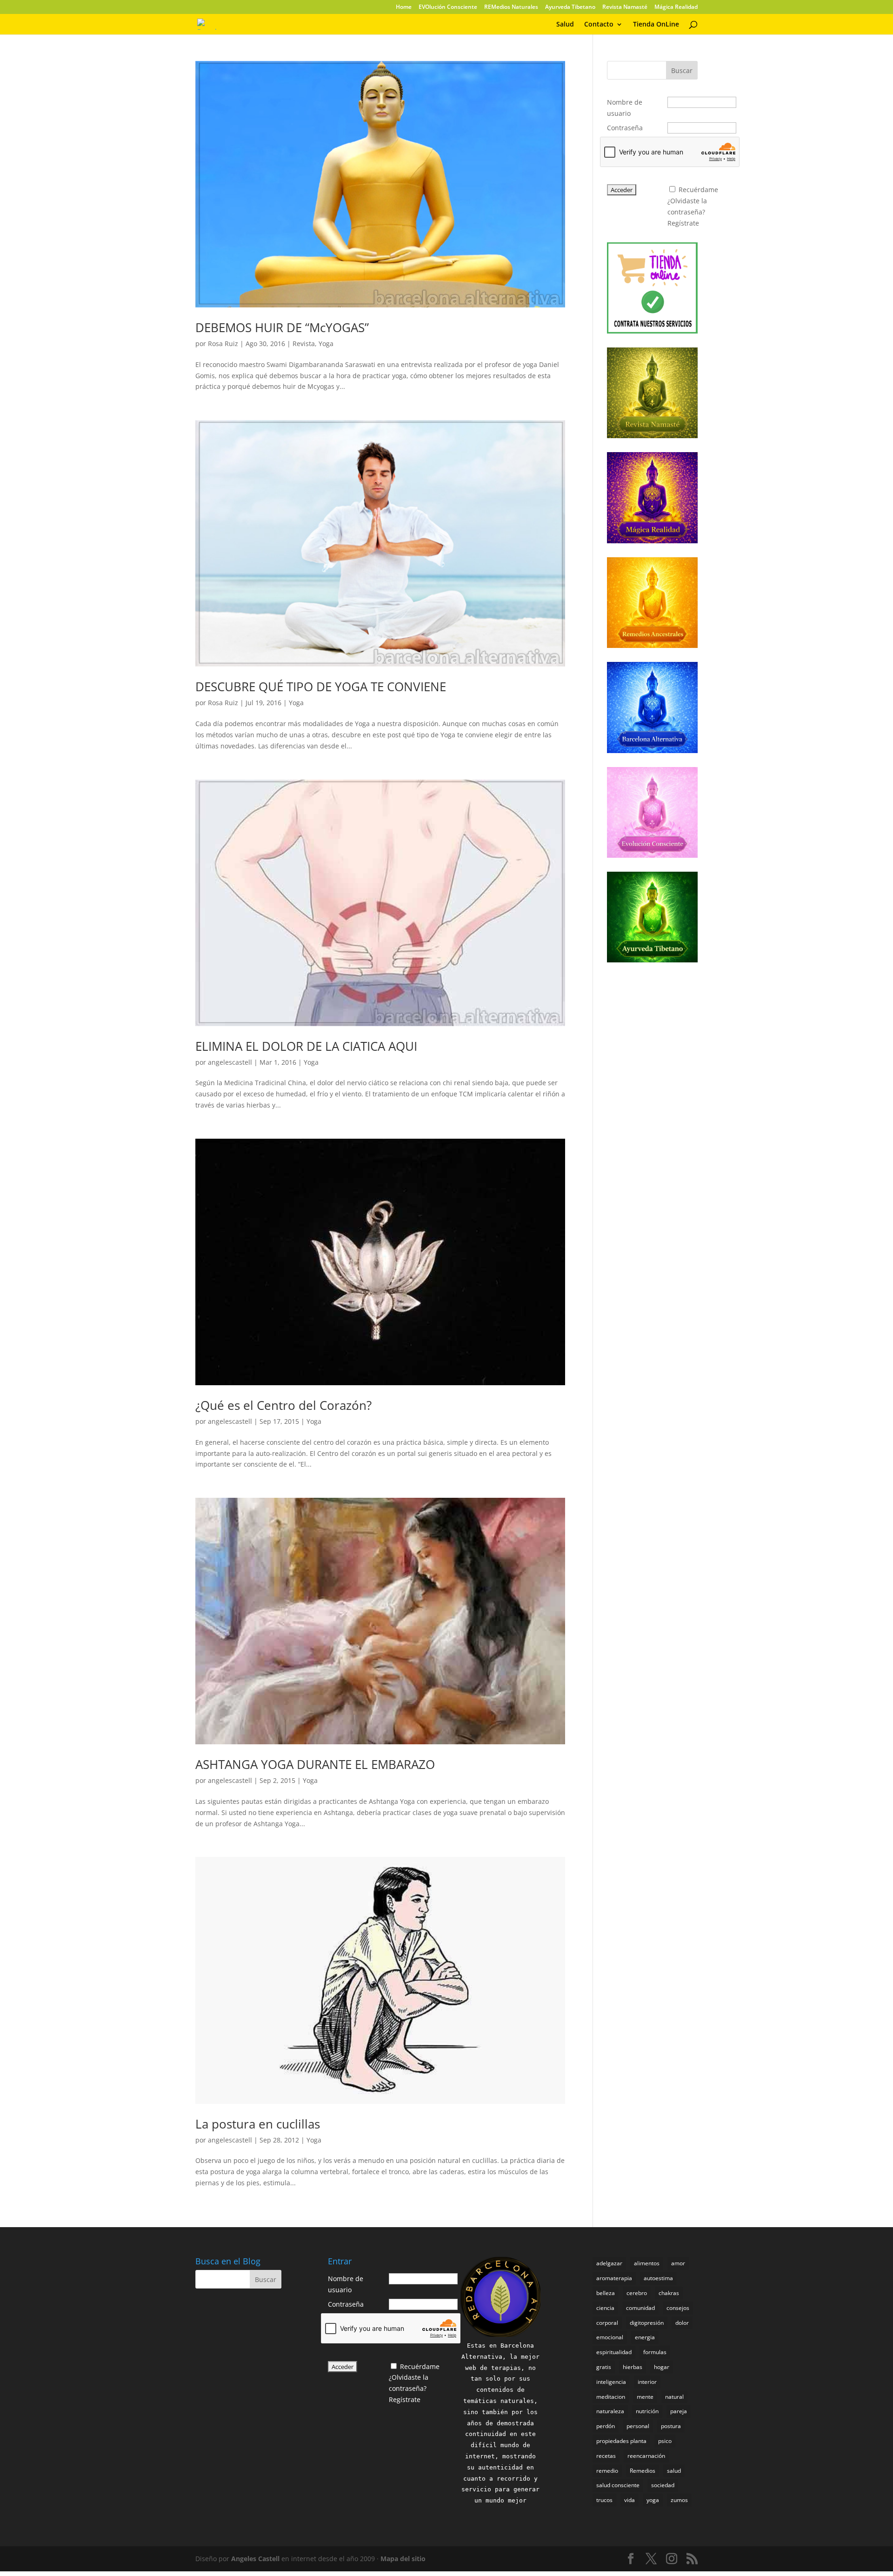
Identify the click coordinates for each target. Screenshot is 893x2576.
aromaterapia (614, 2278)
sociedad (663, 2485)
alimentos (647, 2263)
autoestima (658, 2278)
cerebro (637, 2293)
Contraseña (625, 128)
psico (665, 2441)
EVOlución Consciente (448, 7)
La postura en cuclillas (258, 2124)
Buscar (682, 70)
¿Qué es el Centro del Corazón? (283, 1405)
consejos (678, 2308)
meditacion (611, 2397)
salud (674, 2471)
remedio (607, 2471)
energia (645, 2337)
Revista (304, 344)
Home (404, 7)
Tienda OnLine (656, 25)
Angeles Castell (255, 2559)
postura (671, 2426)
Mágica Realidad (676, 7)
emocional (610, 2337)
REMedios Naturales (511, 7)
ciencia (605, 2308)
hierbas (633, 2367)
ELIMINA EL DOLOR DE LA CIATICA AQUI (306, 1046)
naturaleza (610, 2411)
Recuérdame (698, 190)
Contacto (599, 25)
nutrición (647, 2411)
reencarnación (646, 2456)
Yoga (326, 344)
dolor (682, 2323)
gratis (604, 2367)
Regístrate (683, 223)
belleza (606, 2293)
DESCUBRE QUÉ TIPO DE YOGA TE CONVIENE (321, 687)
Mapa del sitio (403, 2559)
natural (674, 2397)
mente (645, 2397)
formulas (655, 2352)
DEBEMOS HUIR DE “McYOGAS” (282, 327)
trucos (604, 2500)
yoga (653, 2500)
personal (638, 2426)
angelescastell (230, 1062)
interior (647, 2382)
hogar (662, 2367)
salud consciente (618, 2485)
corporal (607, 2323)
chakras (669, 2293)
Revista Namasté (625, 7)
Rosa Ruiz (223, 344)
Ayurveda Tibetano (570, 7)
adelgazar (609, 2263)
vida (630, 2500)
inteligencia (611, 2382)
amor (678, 2263)
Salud (565, 25)
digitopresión (647, 2323)
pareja (679, 2411)
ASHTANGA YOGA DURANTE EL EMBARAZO (315, 1764)
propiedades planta (621, 2441)
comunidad (640, 2308)
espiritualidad (614, 2352)
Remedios (643, 2471)
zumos (679, 2500)
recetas (606, 2456)
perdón (606, 2426)
